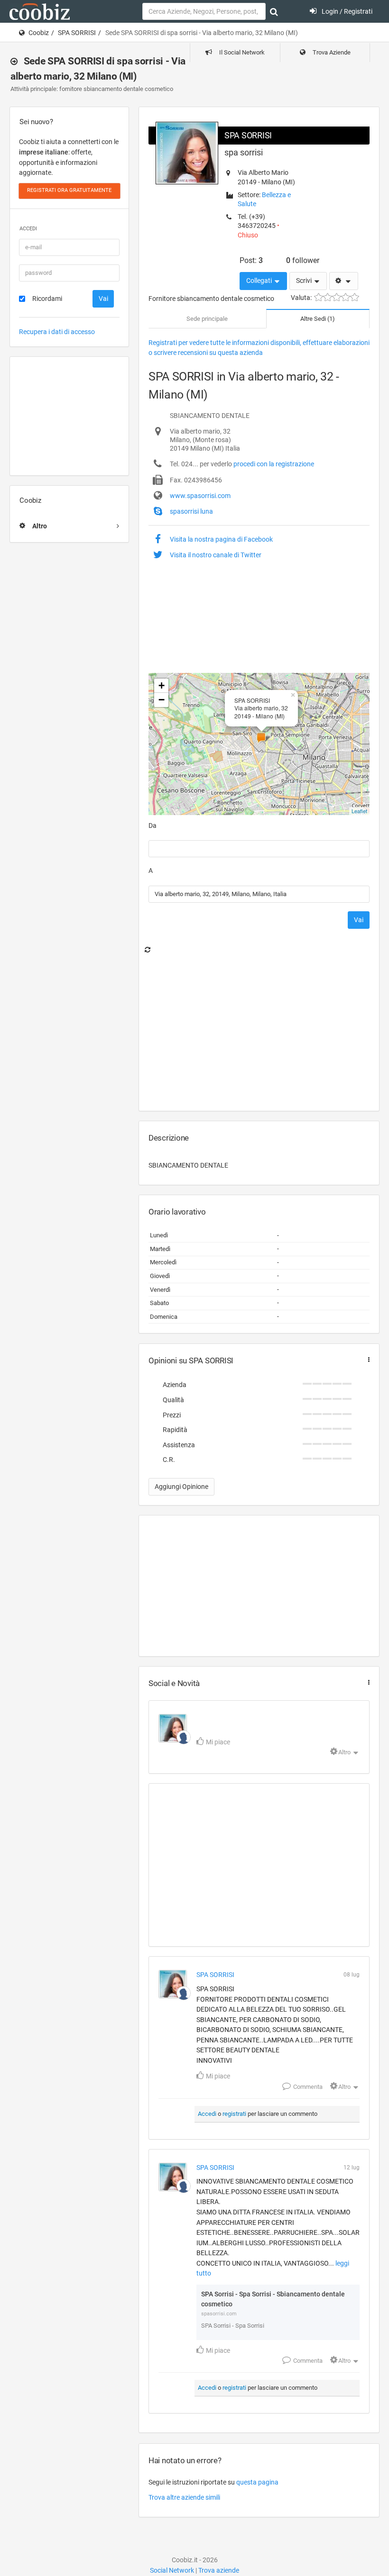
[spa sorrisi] (184, 1737)
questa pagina (257, 2482)
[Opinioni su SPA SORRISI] (367, 1360)
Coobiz (39, 33)
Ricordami (47, 299)
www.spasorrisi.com (200, 496)
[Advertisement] (69, 416)
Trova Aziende (331, 52)
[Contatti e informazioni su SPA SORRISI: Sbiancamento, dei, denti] (173, 1728)
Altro (344, 1752)
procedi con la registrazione (274, 464)
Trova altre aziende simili (184, 2497)
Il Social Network (241, 52)
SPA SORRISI (77, 33)
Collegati (260, 281)
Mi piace (217, 1742)
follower (303, 260)
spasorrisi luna (191, 511)
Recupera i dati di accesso (57, 332)
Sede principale (207, 319)
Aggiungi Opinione (181, 1487)
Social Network (172, 2570)
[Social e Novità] (367, 1683)
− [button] (162, 700)
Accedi (207, 2114)
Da (153, 825)
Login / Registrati (346, 11)
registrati (234, 2114)
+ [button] (162, 685)
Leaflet (359, 811)
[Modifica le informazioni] (344, 281)
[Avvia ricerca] (274, 12)
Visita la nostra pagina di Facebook (221, 539)
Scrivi (305, 281)
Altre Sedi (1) (318, 319)
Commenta (307, 2087)
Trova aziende (219, 2570)
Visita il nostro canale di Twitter (216, 555)
